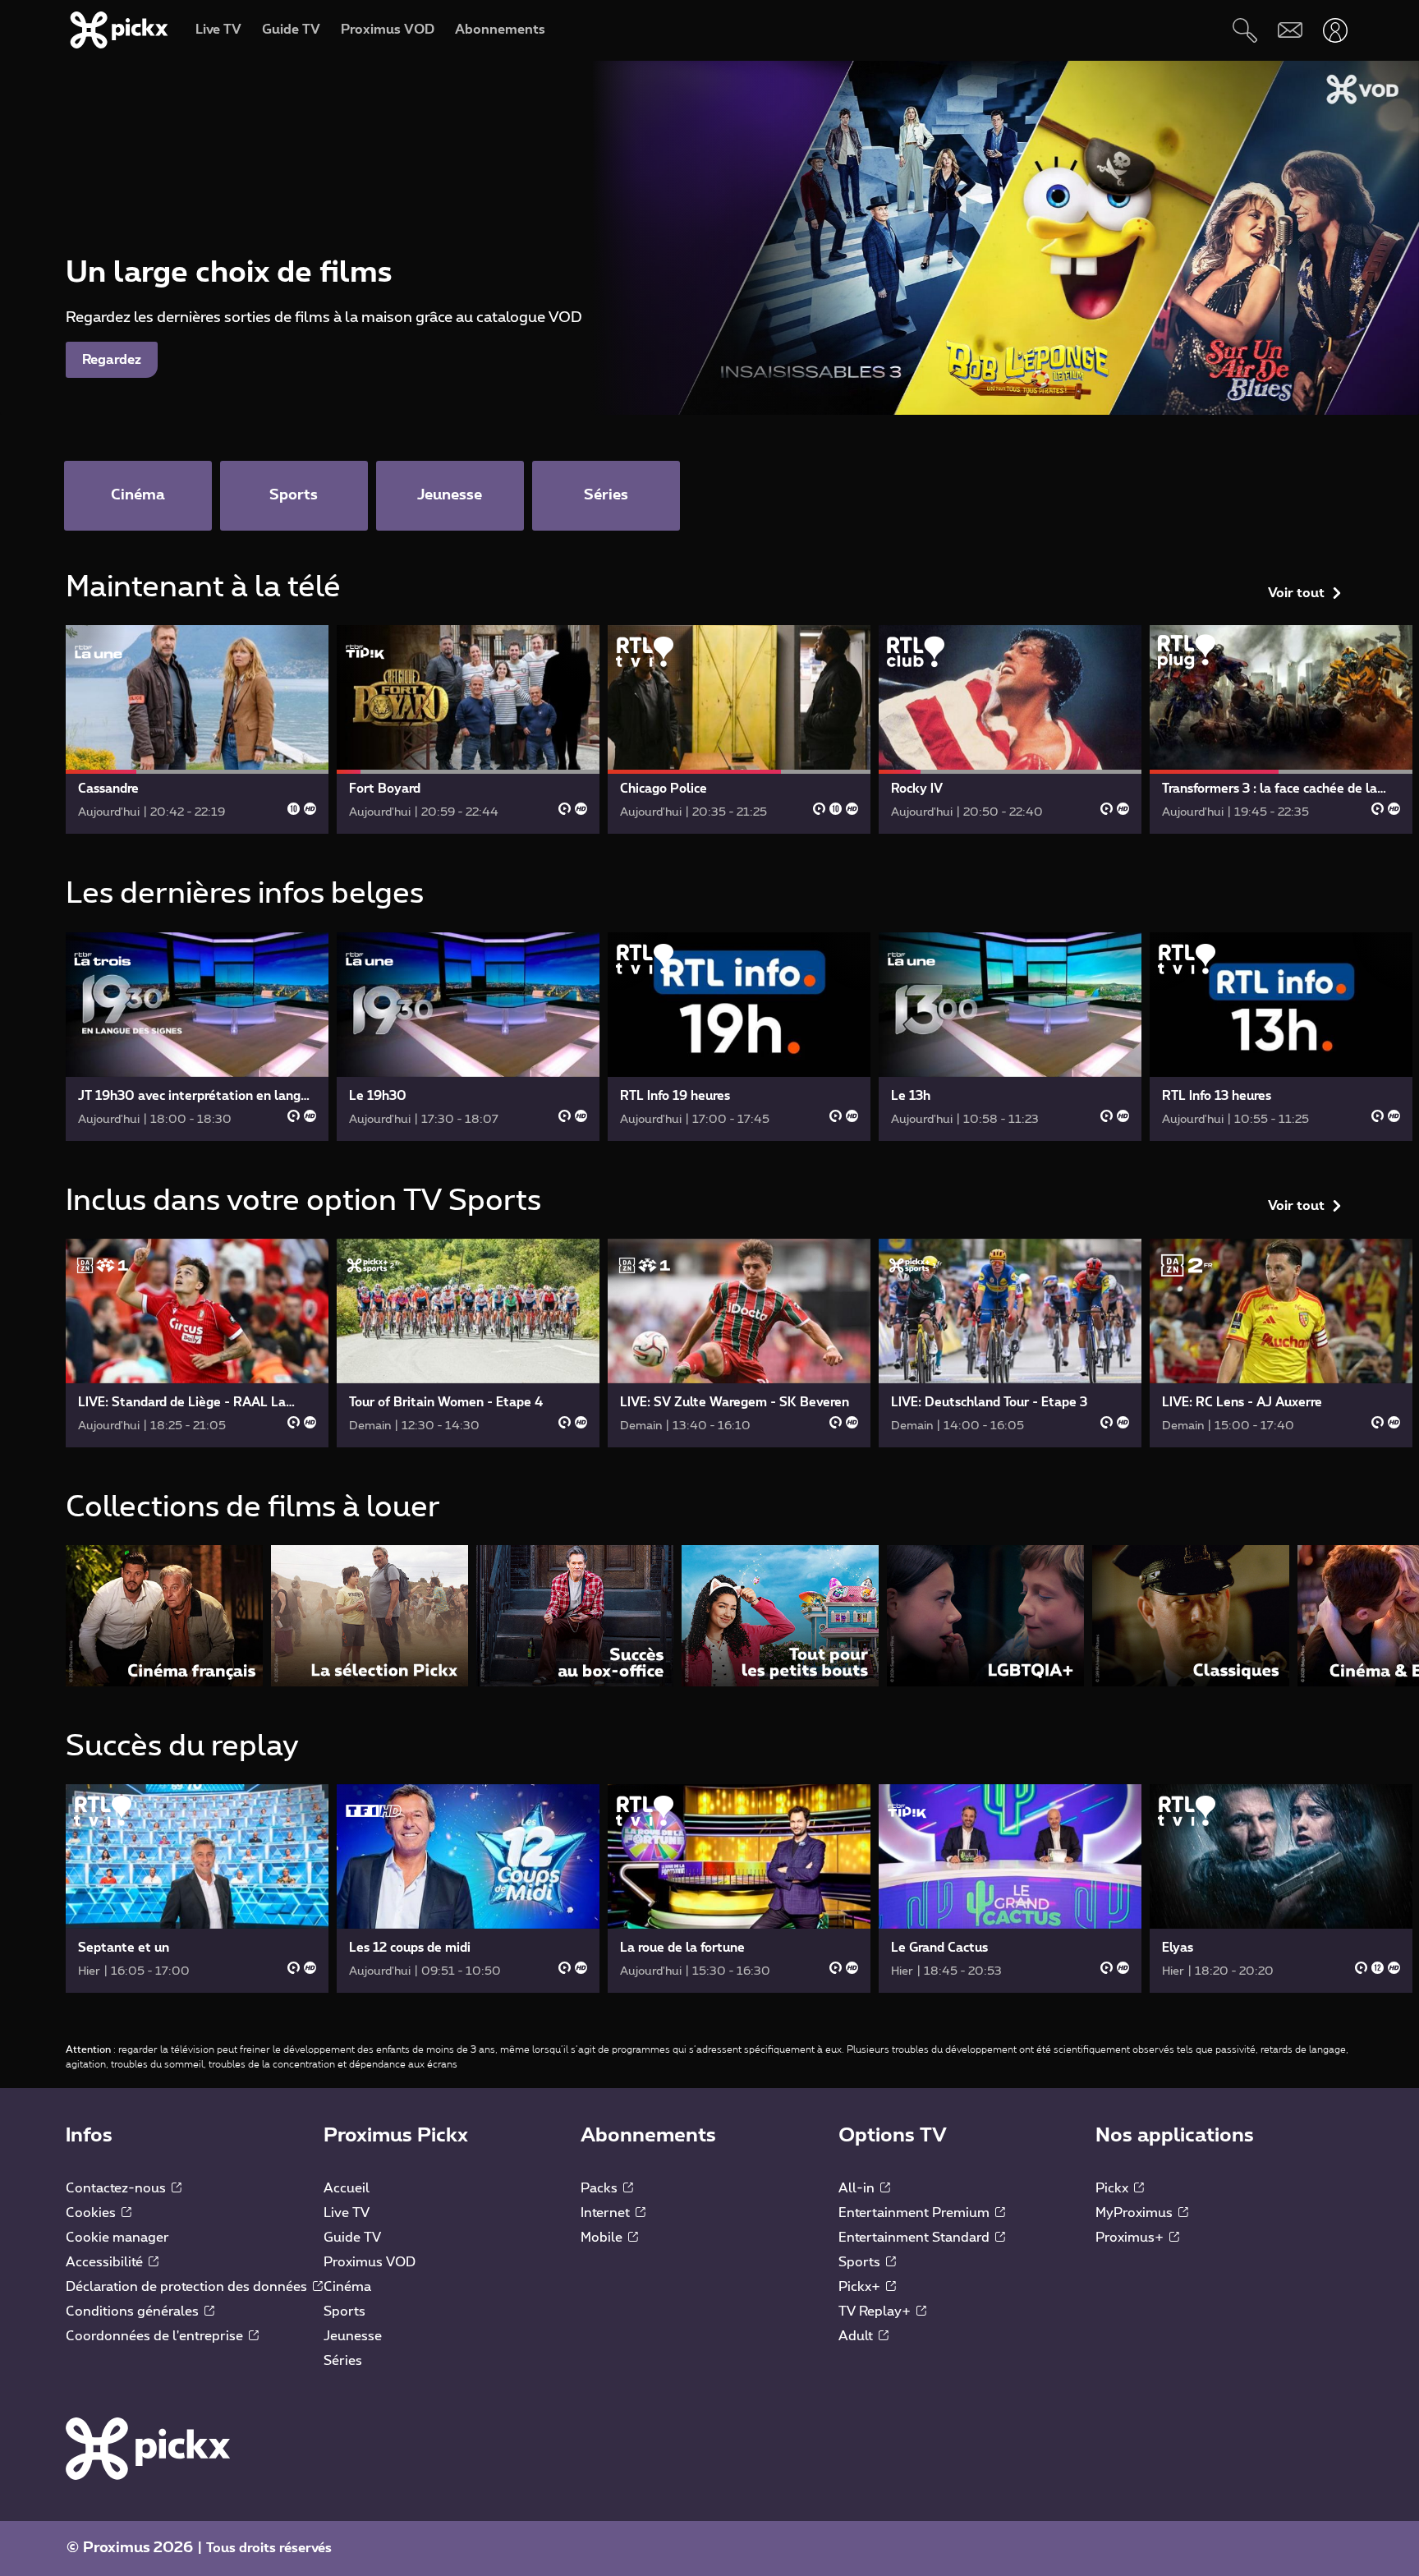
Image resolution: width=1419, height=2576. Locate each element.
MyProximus (1136, 2213)
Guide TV (352, 2238)
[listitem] (164, 1615)
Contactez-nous (117, 2188)
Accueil (347, 2188)
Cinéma (347, 2287)
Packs (601, 2188)
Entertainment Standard (916, 2238)
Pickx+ (861, 2287)
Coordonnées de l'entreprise (156, 2336)
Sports (344, 2311)
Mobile (603, 2238)
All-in (858, 2188)
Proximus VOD (370, 2262)
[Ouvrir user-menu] (1335, 30)
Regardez (112, 360)
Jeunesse (353, 2336)
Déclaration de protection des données (188, 2287)
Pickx (1114, 2188)
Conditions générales (134, 2311)
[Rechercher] (1244, 30)
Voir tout (1296, 593)
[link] (197, 729)
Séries (343, 2361)
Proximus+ (1131, 2238)
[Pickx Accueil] (148, 2448)
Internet (607, 2213)
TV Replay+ (876, 2311)
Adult (857, 2336)
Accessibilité (106, 2262)
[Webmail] (1290, 30)
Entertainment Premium (916, 2213)
